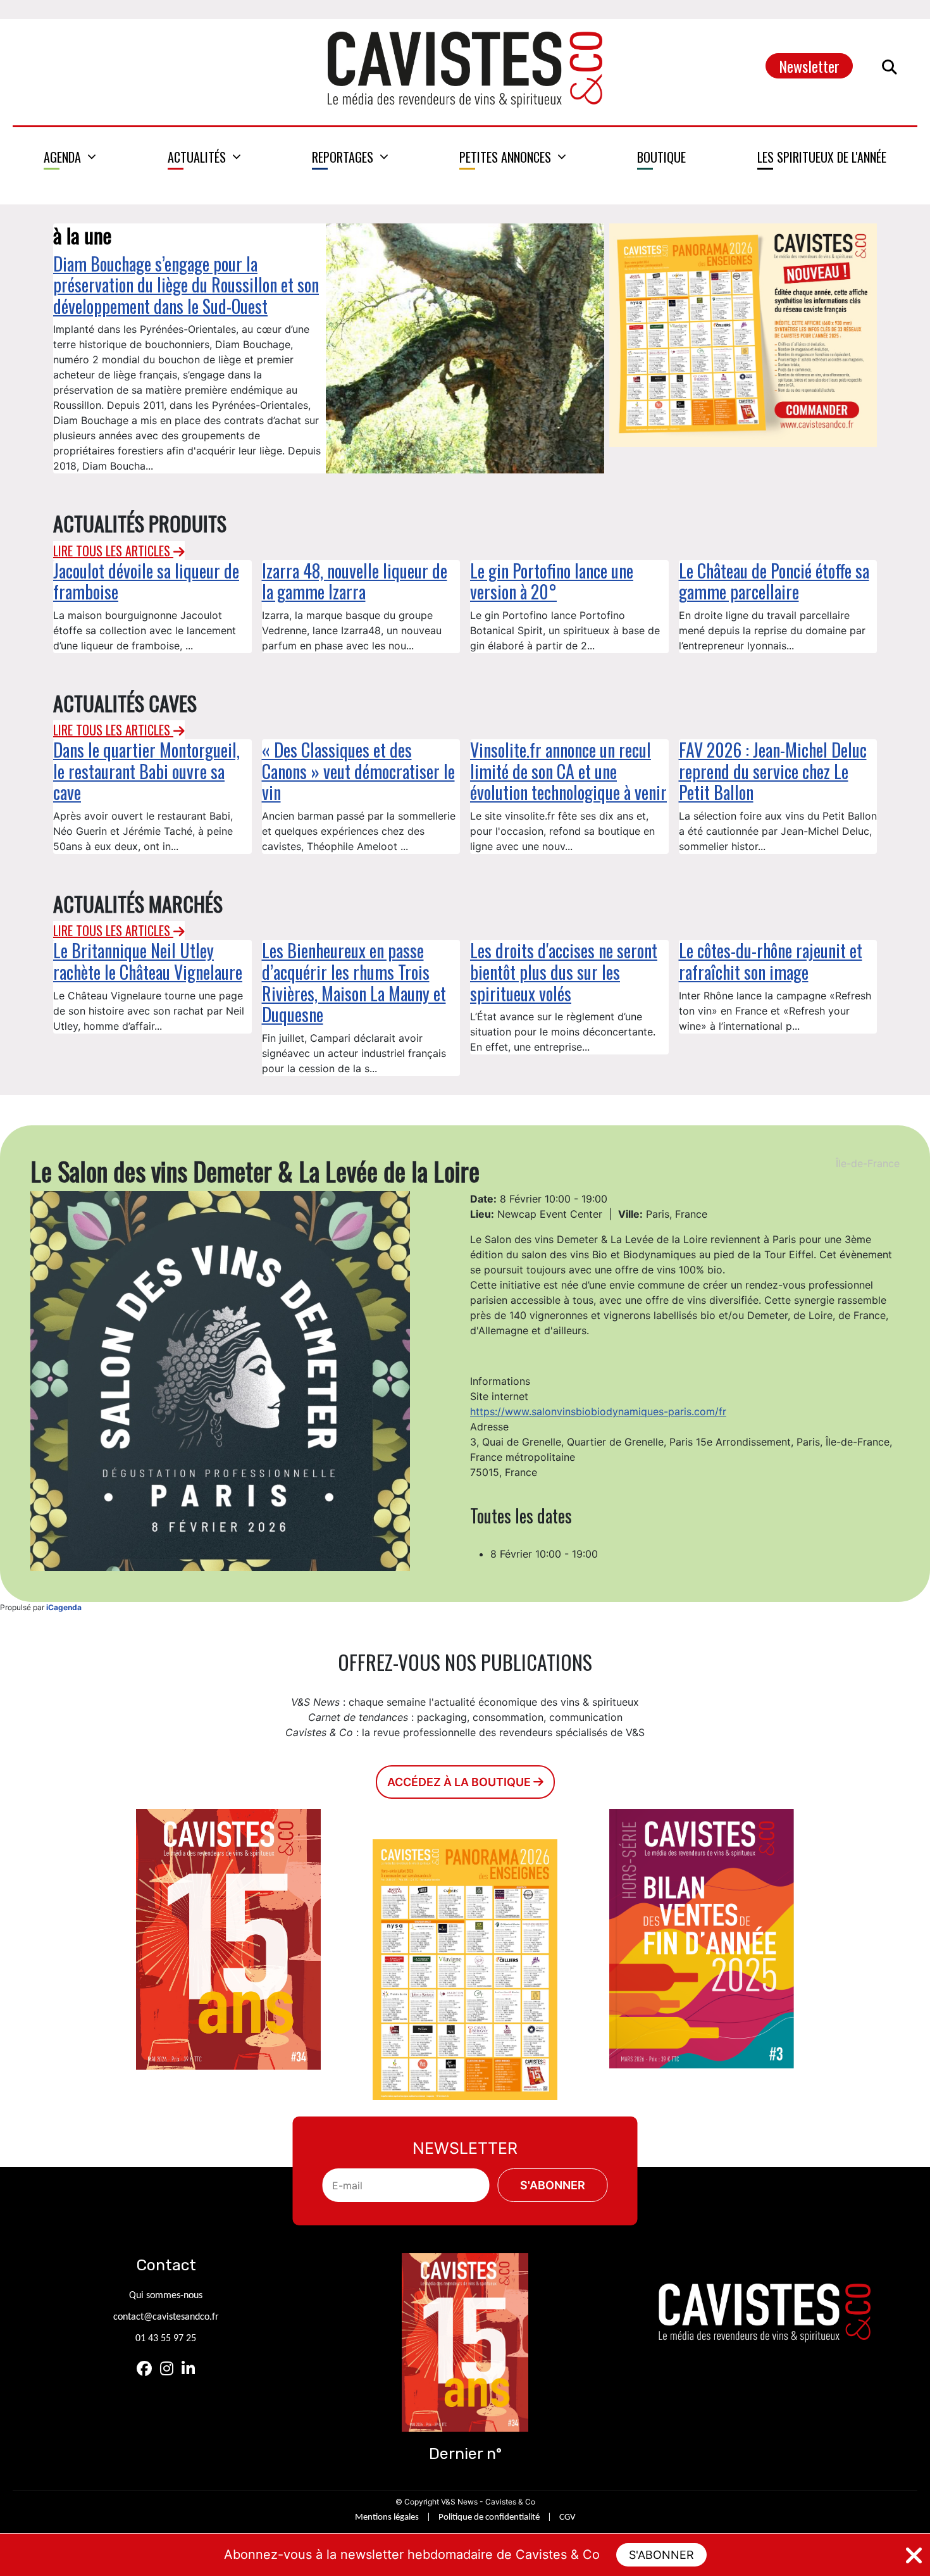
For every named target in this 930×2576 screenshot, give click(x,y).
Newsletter (809, 66)
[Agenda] (70, 157)
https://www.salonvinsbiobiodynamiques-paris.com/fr (598, 1411)
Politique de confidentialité (489, 2517)
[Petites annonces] (513, 157)
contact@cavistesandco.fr (166, 2317)
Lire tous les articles (113, 551)
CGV (567, 2517)
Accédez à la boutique (460, 1782)
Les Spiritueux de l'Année (822, 157)
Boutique (661, 157)
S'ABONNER (661, 2555)
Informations (500, 1381)
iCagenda (64, 1607)
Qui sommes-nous (166, 2296)
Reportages (343, 157)
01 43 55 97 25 (166, 2339)
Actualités (197, 157)
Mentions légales (387, 2517)
